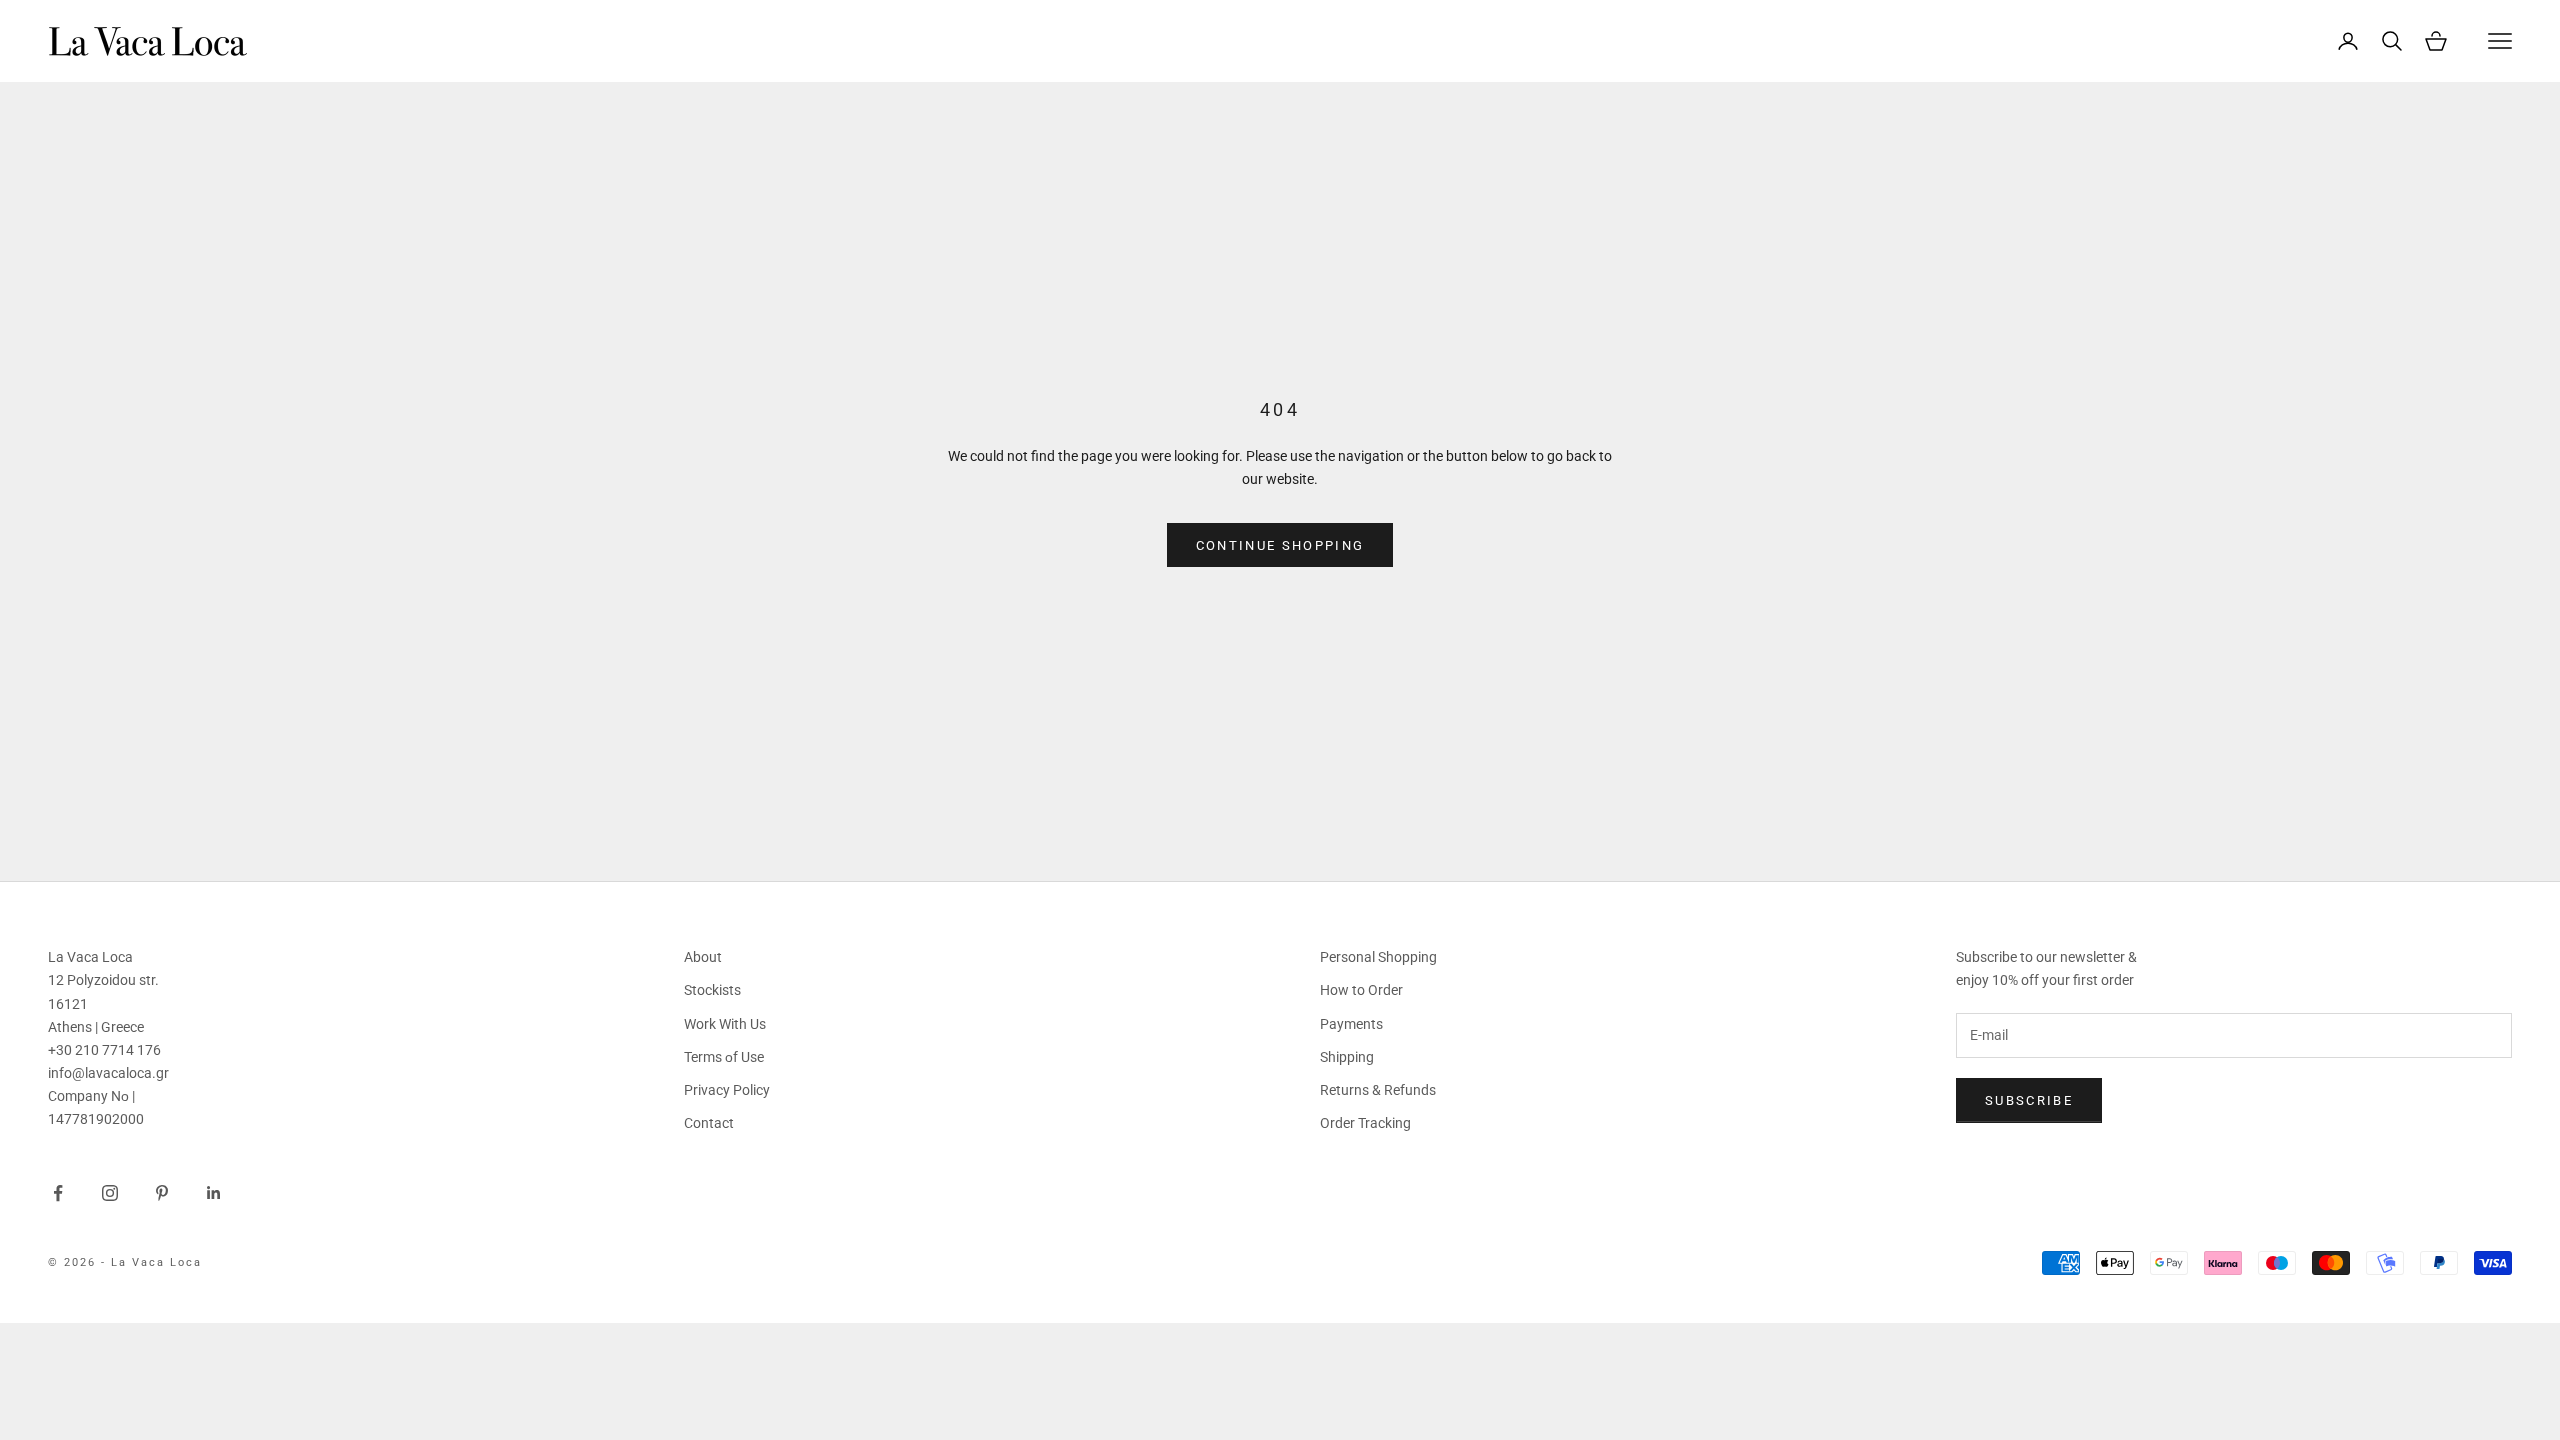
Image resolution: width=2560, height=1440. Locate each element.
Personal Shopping (1378, 957)
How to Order (1361, 990)
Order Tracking (1365, 1123)
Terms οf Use (724, 1057)
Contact (709, 1123)
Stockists (712, 990)
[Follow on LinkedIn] (214, 1193)
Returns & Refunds (1378, 1090)
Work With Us (725, 1024)
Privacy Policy (727, 1090)
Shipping (1347, 1057)
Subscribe (2029, 1100)
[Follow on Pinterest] (162, 1193)
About (703, 957)
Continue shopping (1280, 545)
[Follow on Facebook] (58, 1193)
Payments (1351, 1024)
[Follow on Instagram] (110, 1193)
